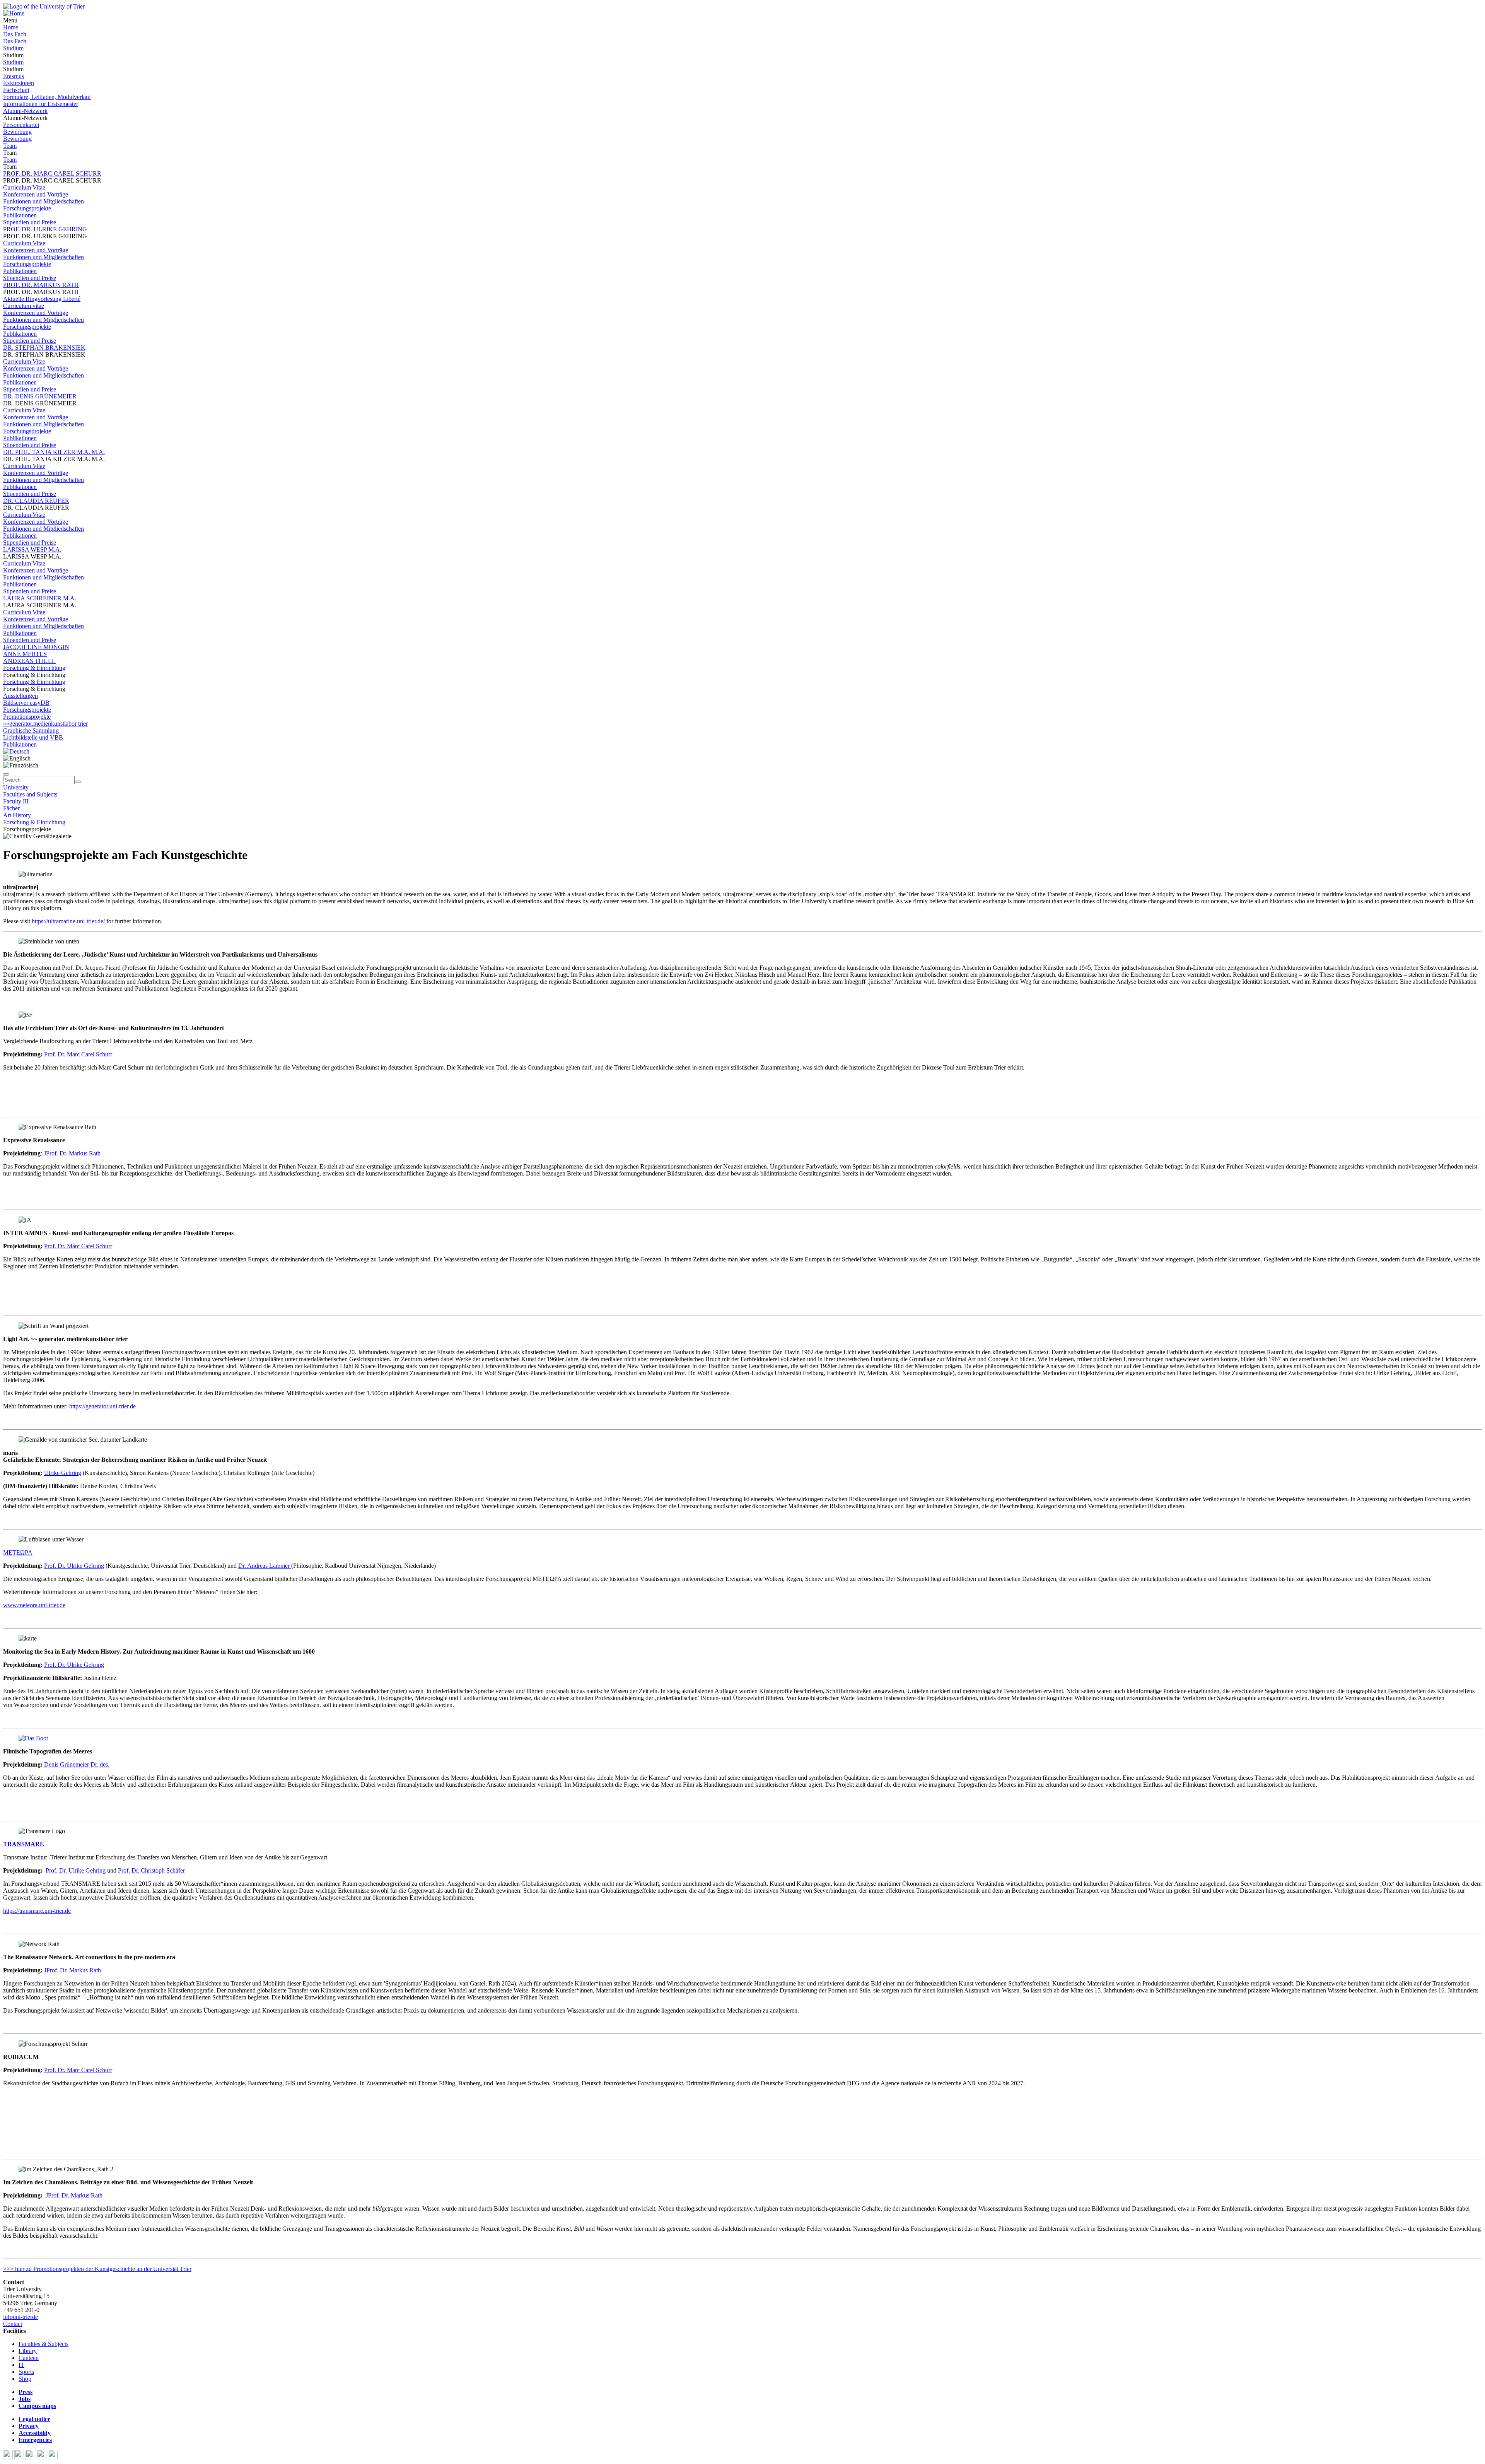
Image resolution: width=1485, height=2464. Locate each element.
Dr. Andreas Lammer (265, 1566)
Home (11, 27)
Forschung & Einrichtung (34, 668)
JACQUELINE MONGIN (36, 647)
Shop (25, 2379)
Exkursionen (19, 83)
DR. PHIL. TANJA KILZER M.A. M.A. (54, 452)
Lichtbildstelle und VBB (33, 737)
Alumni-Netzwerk (25, 111)
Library (28, 2351)
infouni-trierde (20, 2317)
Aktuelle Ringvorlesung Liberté (42, 299)
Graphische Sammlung (31, 730)
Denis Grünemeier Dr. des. (77, 1764)
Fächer (11, 808)
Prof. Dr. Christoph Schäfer (151, 1870)
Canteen (29, 2358)
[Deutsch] (16, 751)
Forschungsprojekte (27, 208)
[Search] (78, 782)
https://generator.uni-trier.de (102, 1406)
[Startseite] (44, 6)
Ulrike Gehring (63, 1473)
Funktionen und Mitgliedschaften (44, 201)
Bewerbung (17, 132)
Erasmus (14, 76)
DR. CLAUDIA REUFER (36, 501)
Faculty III (16, 801)
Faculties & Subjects (44, 2344)
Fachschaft (16, 90)
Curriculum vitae (24, 306)
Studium (13, 48)
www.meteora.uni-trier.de (34, 1605)
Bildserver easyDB (26, 703)
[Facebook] (9, 2457)
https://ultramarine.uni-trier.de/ (68, 921)
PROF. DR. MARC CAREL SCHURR (52, 173)
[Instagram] (42, 2457)
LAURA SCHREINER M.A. (40, 598)
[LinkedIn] (53, 2457)
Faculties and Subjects (30, 794)
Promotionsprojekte (27, 717)
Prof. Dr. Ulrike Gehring (74, 1566)
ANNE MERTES (25, 654)
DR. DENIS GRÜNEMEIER (40, 396)
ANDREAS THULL (29, 661)
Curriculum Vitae (24, 187)
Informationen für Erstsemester (41, 104)
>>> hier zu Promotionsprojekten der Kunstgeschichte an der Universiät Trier (97, 2269)
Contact (13, 2324)
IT (21, 2365)
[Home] (14, 13)
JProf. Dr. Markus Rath (72, 1153)
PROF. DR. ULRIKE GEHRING (45, 229)
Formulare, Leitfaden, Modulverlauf (47, 97)
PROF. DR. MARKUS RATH (41, 285)
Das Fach (15, 34)
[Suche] (6, 774)
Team (10, 146)
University (16, 787)
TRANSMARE (24, 1844)
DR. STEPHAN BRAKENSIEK (44, 348)
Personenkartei (21, 125)
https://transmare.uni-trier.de (37, 1911)
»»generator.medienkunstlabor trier (45, 724)
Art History (17, 815)
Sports (26, 2372)
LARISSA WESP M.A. (32, 549)
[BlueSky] (20, 2457)
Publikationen (20, 215)
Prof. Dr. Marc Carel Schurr (78, 1054)
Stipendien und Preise (30, 222)
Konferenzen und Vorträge (36, 194)
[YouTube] (31, 2457)
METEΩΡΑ (18, 1552)
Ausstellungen (20, 696)
